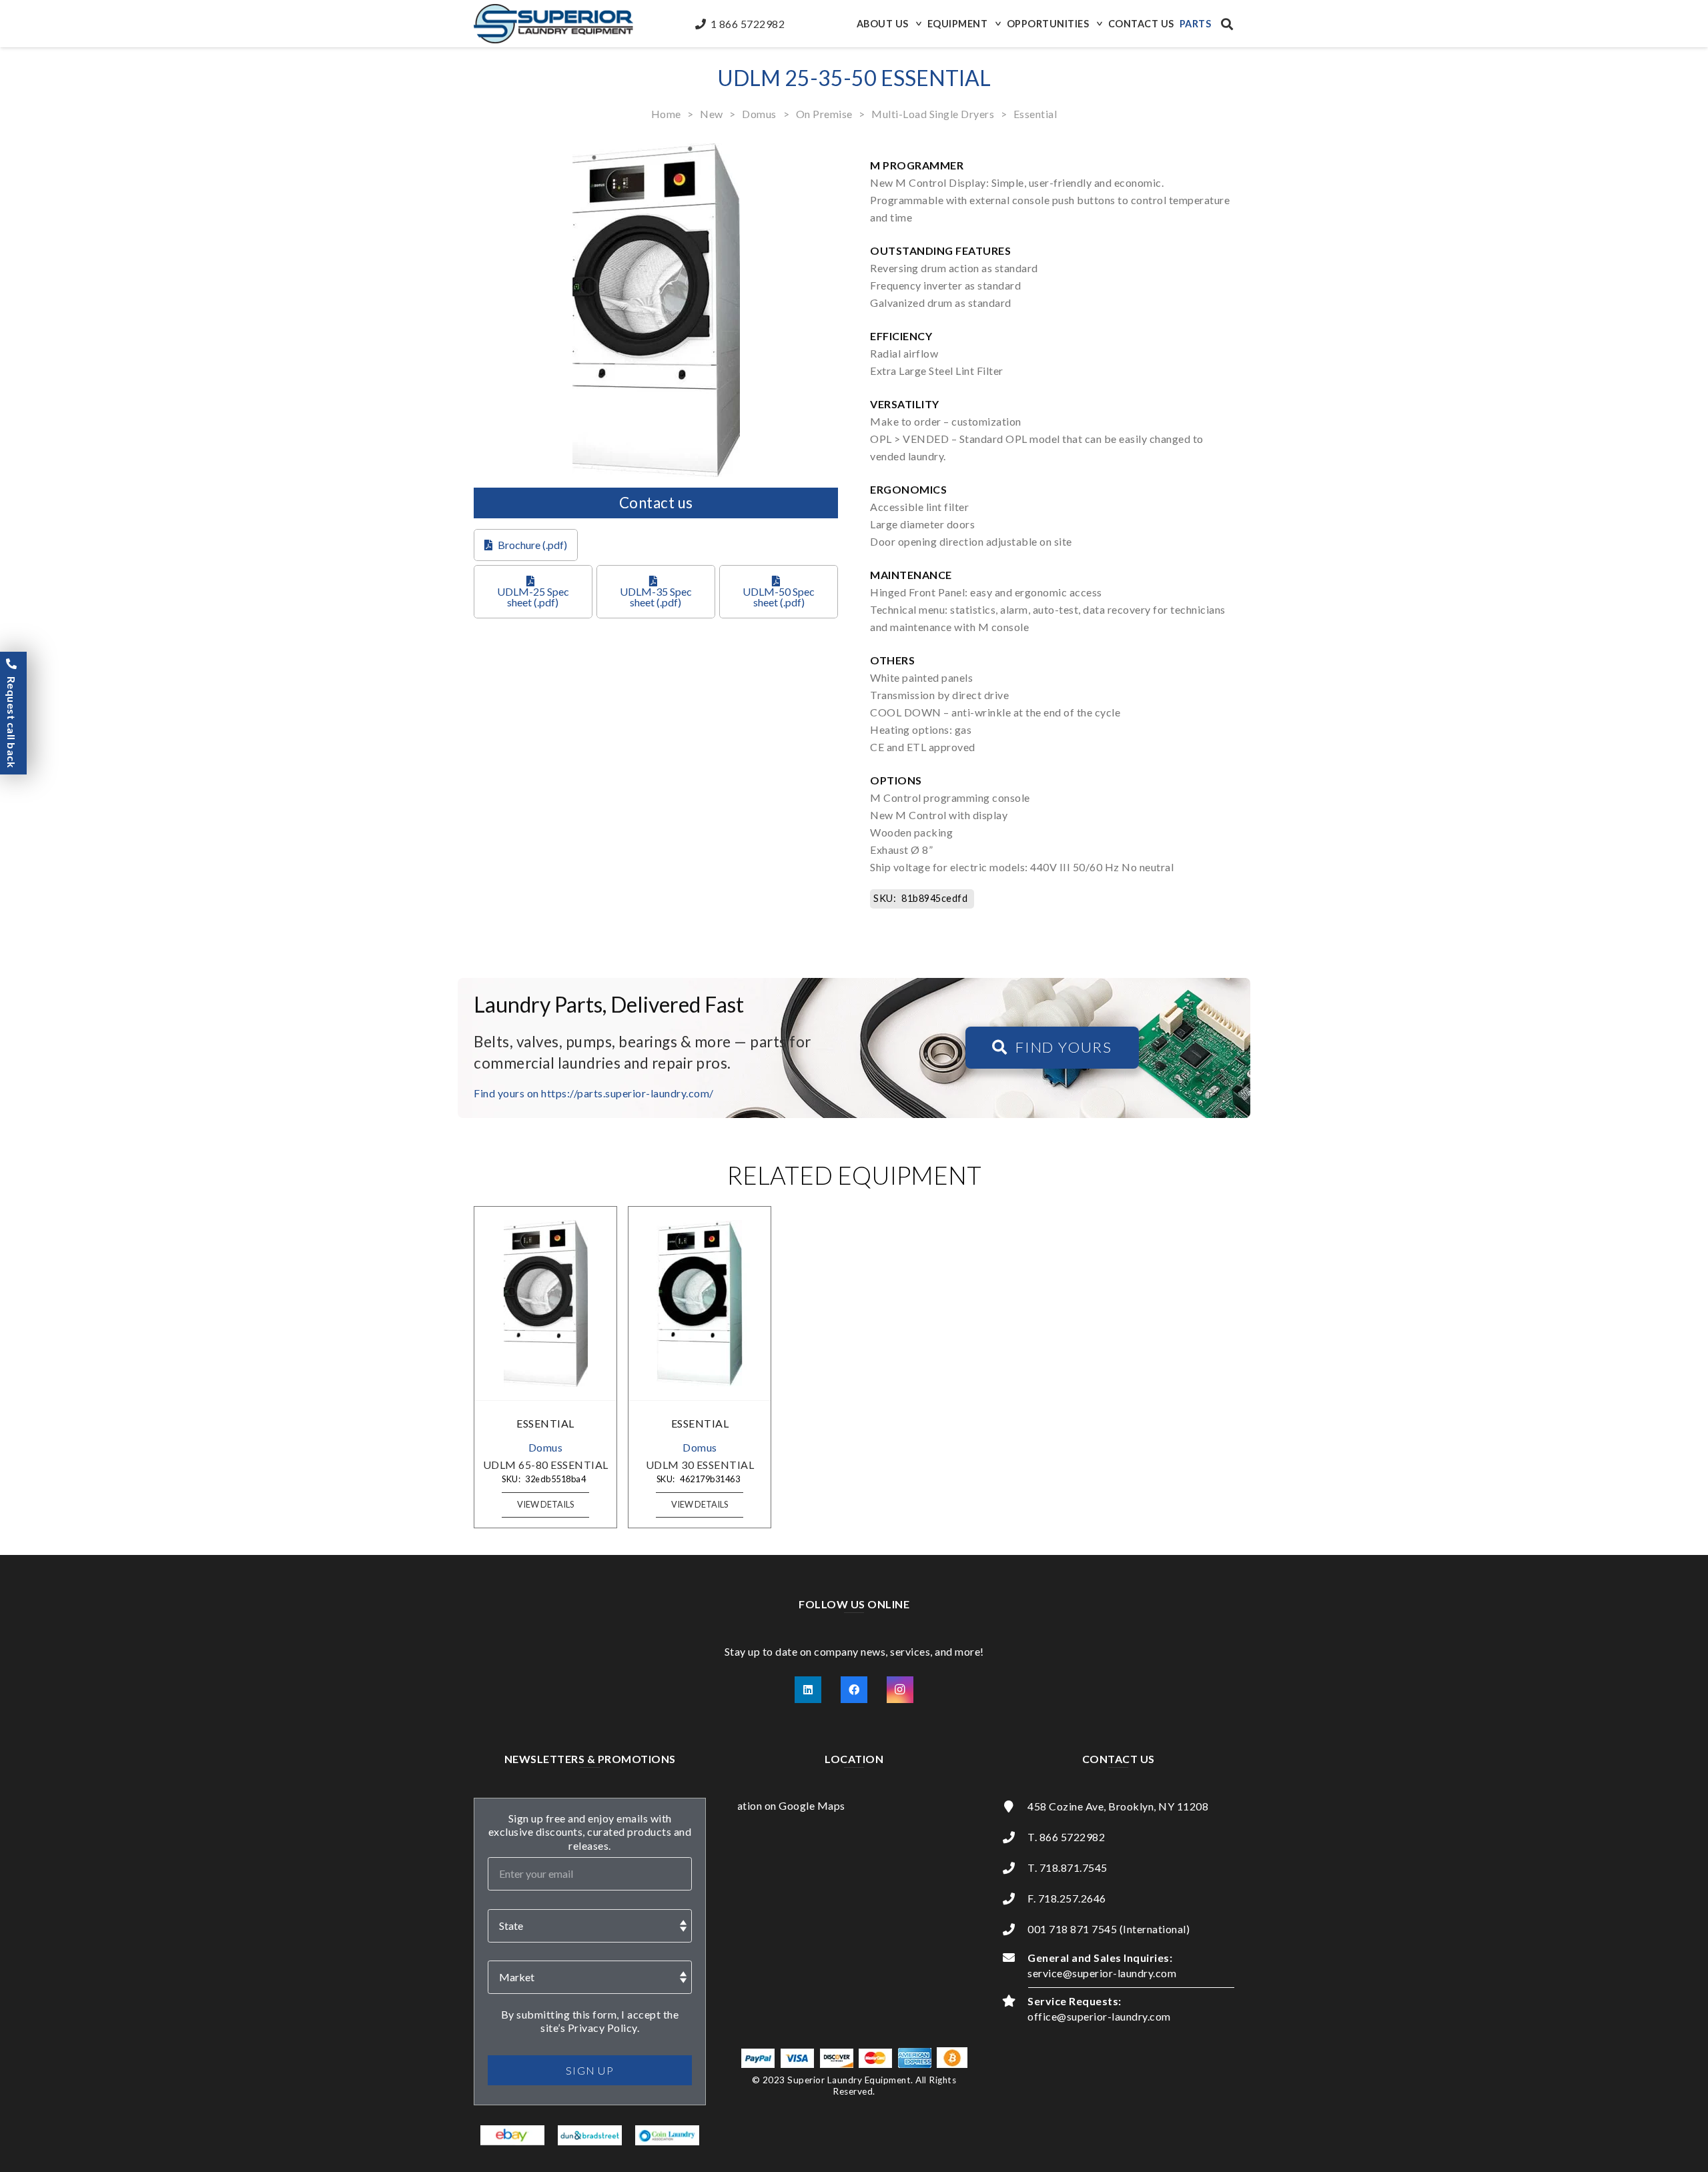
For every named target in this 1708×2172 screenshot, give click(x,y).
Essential (1035, 114)
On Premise (824, 114)
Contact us (656, 503)
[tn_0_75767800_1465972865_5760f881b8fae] (513, 2135)
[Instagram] (900, 1690)
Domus (759, 114)
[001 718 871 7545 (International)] (1015, 1929)
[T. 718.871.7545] (1015, 1868)
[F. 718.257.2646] (1015, 1898)
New (712, 114)
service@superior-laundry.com (1102, 1973)
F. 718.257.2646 (1067, 1898)
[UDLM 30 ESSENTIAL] (700, 1303)
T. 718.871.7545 (1067, 1867)
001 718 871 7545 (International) (1109, 1929)
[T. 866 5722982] (1015, 1837)
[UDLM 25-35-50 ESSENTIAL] (656, 152)
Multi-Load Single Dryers (933, 114)
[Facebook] (854, 1690)
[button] (917, 24)
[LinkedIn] (808, 1690)
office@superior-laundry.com (1099, 2016)
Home (666, 114)
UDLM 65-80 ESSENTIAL (546, 1465)
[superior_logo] (553, 24)
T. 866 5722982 (1066, 1837)
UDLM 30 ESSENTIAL (700, 1465)
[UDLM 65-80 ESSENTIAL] (546, 1303)
